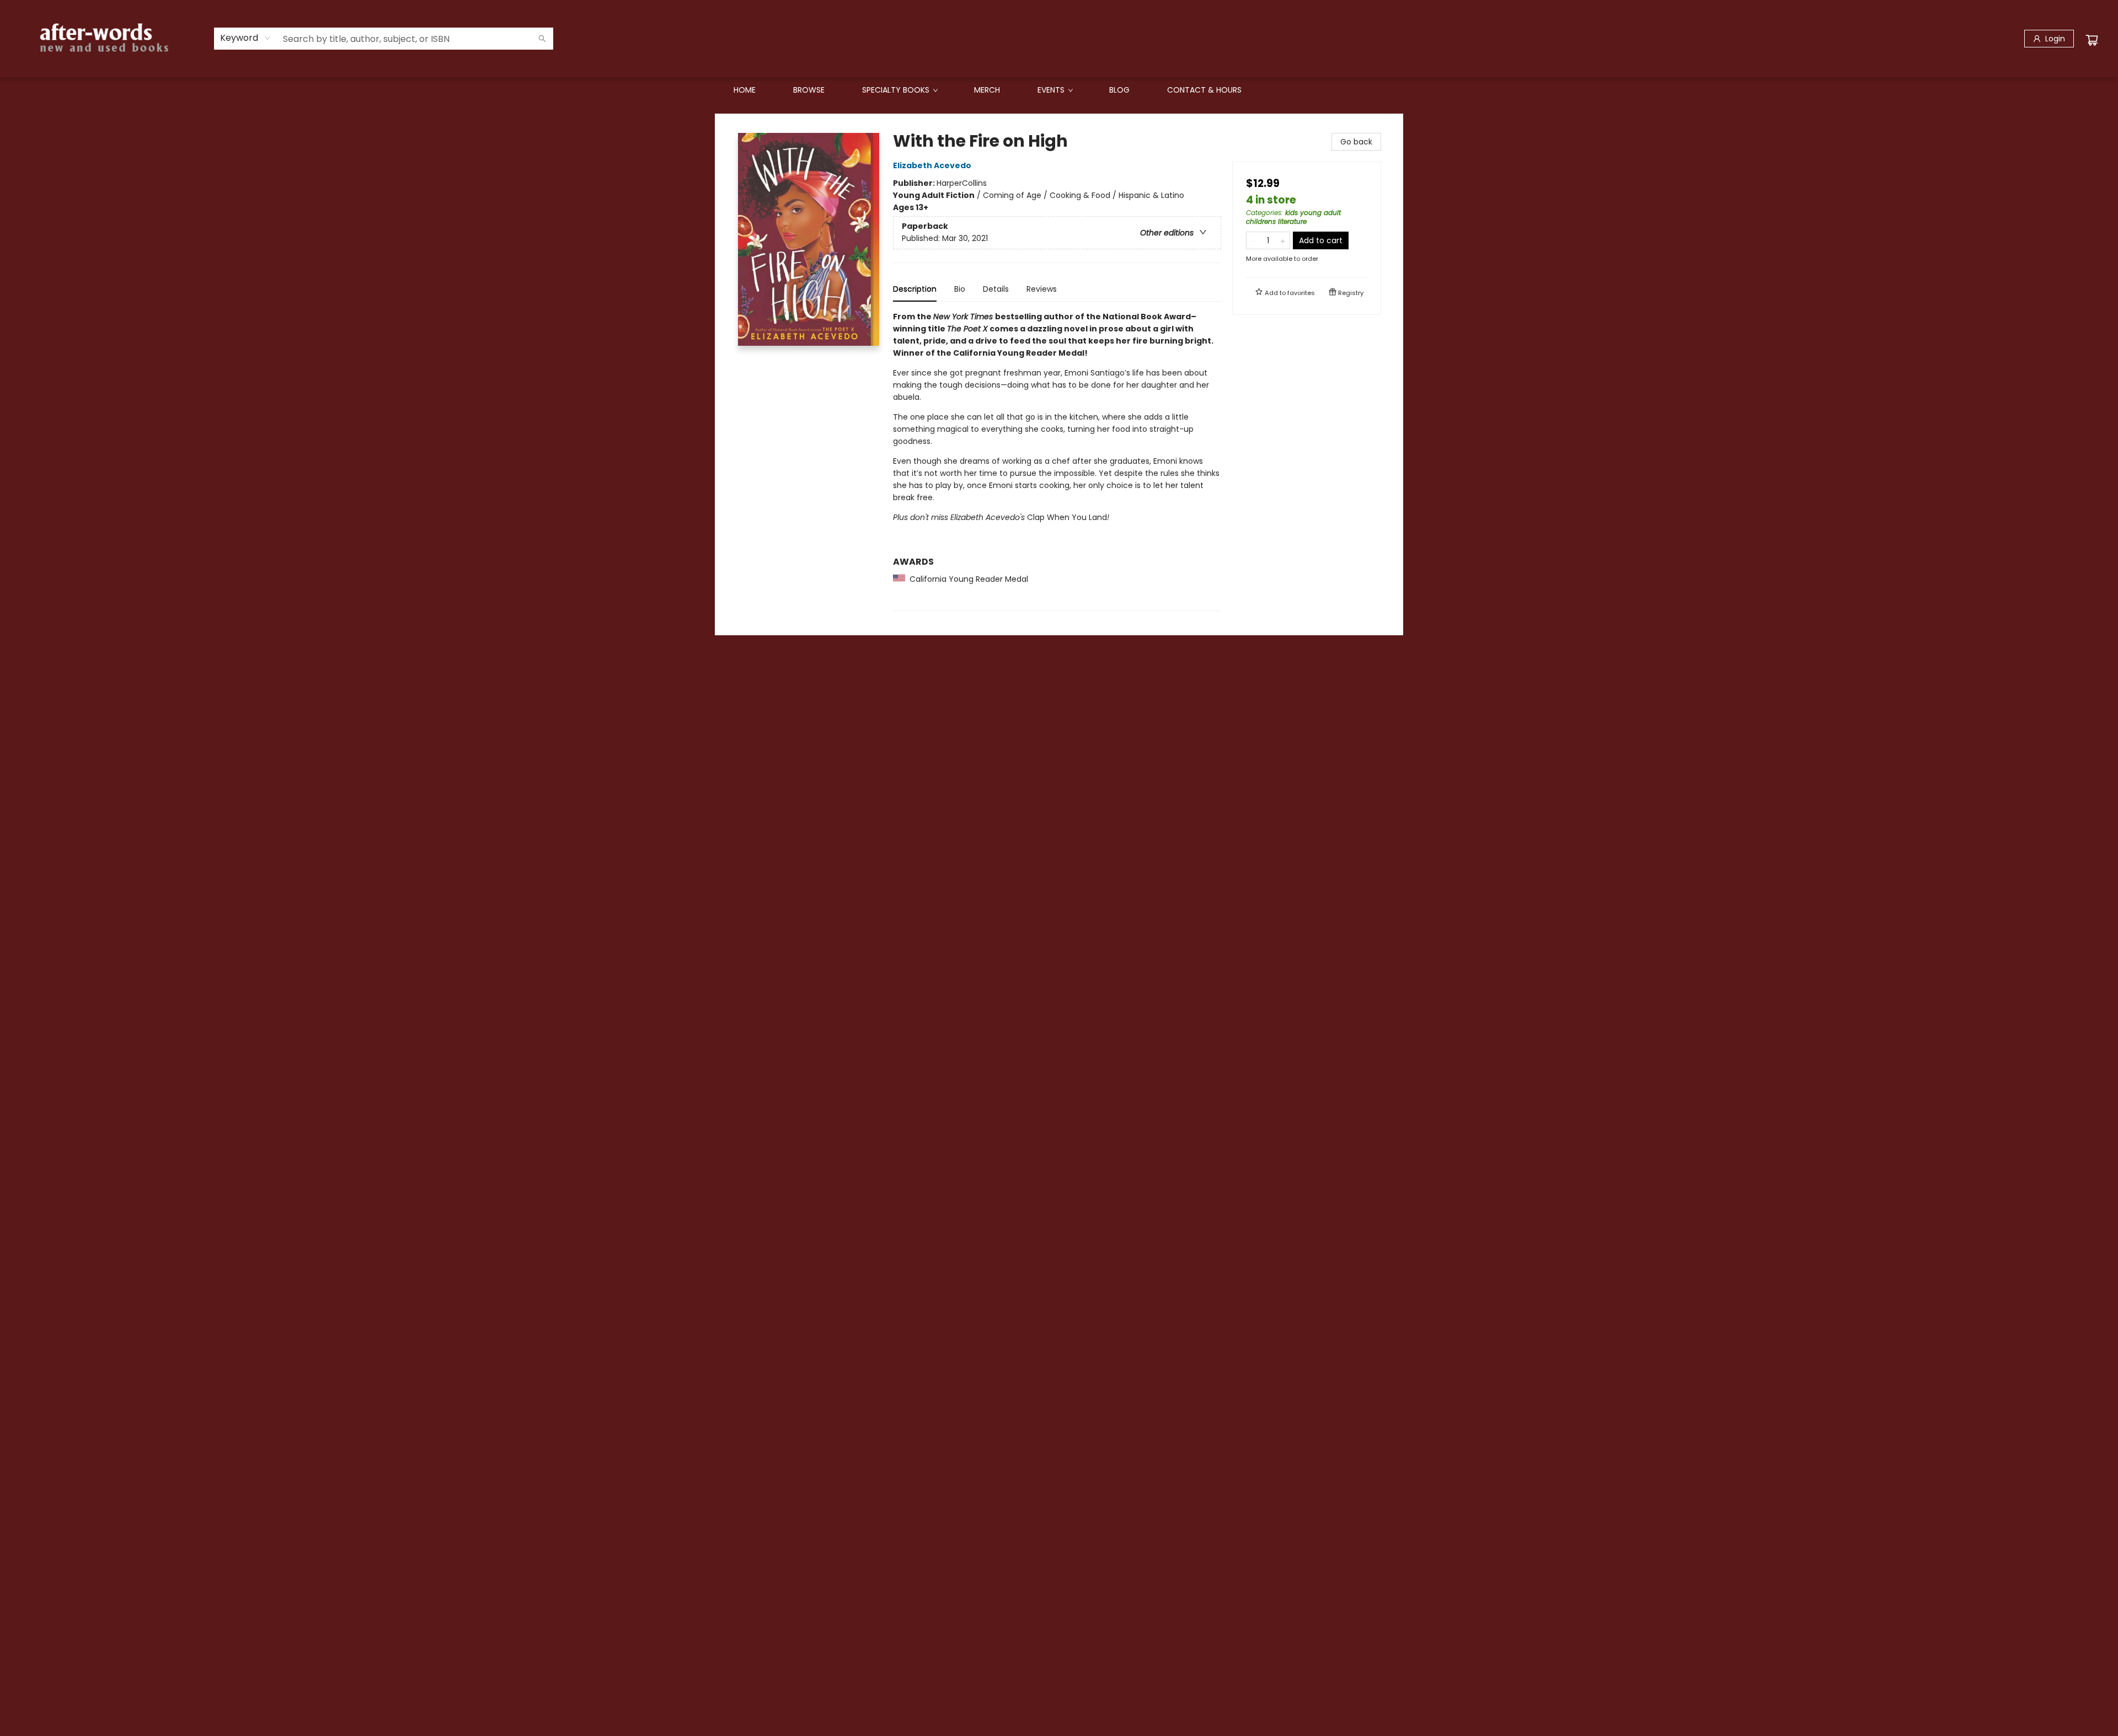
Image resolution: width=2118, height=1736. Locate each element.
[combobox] (246, 38)
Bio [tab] (960, 289)
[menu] (1059, 90)
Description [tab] (915, 289)
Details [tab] (996, 289)
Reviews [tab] (1042, 289)
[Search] (542, 39)
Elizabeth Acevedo (932, 165)
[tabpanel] (1057, 461)
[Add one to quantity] (1283, 240)
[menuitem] (745, 90)
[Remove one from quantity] (1253, 240)
